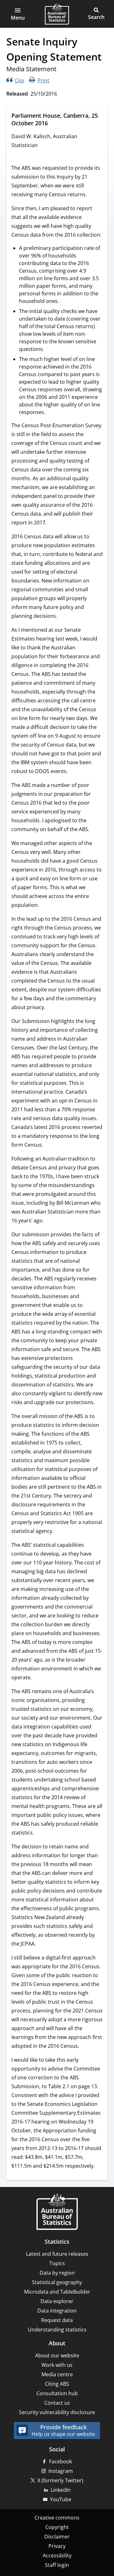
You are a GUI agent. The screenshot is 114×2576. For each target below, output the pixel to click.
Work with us (57, 2365)
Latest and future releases (57, 2254)
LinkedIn (61, 2490)
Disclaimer (57, 2537)
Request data (57, 2320)
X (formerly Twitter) (60, 2480)
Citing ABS (57, 2384)
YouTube (61, 2499)
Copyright (57, 2527)
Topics (57, 2263)
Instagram (61, 2471)
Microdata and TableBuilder (57, 2292)
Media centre (57, 2374)
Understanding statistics (57, 2330)
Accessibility (57, 2555)
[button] (18, 14)
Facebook (60, 2461)
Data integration (57, 2311)
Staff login (57, 2565)
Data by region (57, 2273)
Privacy (57, 2546)
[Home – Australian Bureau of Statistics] (57, 2212)
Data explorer (57, 2301)
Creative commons (57, 2518)
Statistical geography (57, 2282)
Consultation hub (57, 2393)
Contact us (57, 2403)
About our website (57, 2355)
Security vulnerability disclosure (57, 2412)
